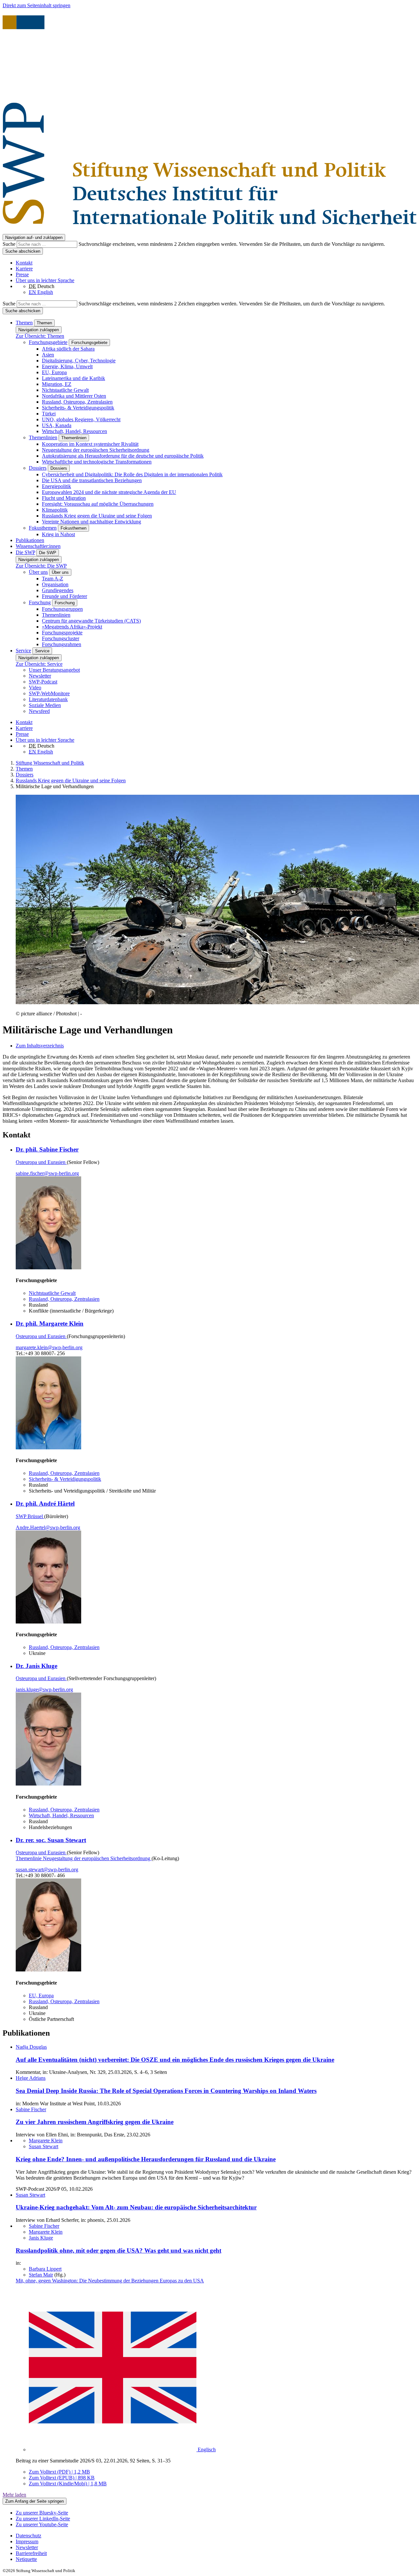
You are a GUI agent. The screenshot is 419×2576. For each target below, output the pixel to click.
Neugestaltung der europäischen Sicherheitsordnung (96, 450)
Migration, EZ (57, 384)
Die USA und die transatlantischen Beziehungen (92, 480)
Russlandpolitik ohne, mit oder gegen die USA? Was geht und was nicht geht (118, 2250)
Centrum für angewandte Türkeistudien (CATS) (91, 621)
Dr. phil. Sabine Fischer (47, 1149)
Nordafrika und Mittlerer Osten (74, 396)
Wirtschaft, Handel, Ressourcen (74, 431)
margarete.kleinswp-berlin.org (49, 1347)
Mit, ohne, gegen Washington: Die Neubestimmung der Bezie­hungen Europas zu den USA (110, 2281)
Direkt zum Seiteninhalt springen (36, 5)
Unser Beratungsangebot (54, 670)
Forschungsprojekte (62, 633)
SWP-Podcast (43, 682)
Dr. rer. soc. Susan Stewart (51, 1840)
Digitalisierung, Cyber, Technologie (79, 361)
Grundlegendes (58, 590)
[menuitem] (216, 2536)
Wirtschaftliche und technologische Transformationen (97, 462)
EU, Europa (54, 372)
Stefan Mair (41, 2275)
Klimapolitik (55, 510)
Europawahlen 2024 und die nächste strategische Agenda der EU (109, 492)
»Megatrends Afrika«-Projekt (72, 627)
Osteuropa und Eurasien (41, 1162)
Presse (22, 274)
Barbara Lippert (45, 2269)
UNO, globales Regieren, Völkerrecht (81, 419)
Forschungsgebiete (48, 342)
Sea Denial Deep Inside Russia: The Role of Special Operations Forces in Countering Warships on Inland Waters (166, 2091)
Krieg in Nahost (58, 534)
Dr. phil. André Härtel (45, 1504)
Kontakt (24, 263)
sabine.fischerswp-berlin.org (47, 1173)
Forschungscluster (61, 638)
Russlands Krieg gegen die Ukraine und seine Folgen (97, 516)
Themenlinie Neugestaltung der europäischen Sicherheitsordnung (84, 1858)
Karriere (24, 269)
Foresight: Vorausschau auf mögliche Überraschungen (98, 504)
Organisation (55, 584)
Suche (10, 244)
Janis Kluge (41, 2238)
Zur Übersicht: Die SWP (41, 566)
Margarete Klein (46, 2141)
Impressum (27, 2541)
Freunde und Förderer (64, 596)
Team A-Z (53, 579)
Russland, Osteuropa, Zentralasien (77, 402)
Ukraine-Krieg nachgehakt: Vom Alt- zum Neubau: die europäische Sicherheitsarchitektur (136, 2207)
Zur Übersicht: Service (39, 664)
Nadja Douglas (31, 2047)
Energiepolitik (56, 486)
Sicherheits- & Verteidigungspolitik (78, 408)
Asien (48, 355)
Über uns (38, 572)
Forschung (40, 602)
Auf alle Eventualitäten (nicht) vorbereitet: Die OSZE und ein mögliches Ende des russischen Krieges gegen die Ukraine (175, 2060)
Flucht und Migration (64, 498)
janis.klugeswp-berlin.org (44, 1689)
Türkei (49, 414)
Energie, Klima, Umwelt (67, 366)
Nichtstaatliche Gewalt (65, 390)
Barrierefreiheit (31, 2553)
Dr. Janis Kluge (36, 1666)
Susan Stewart (44, 2146)
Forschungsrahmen (62, 644)
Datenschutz (28, 2536)
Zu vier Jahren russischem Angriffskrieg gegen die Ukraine (95, 2122)
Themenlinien (43, 437)
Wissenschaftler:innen (38, 546)
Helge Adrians (31, 2078)
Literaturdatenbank (48, 699)
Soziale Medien (45, 705)
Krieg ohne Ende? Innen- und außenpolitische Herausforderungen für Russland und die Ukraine (146, 2159)
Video (35, 688)
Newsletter (40, 676)
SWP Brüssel (30, 1516)
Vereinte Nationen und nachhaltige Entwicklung (91, 522)
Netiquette (26, 2559)
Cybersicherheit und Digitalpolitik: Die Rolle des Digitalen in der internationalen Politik (132, 474)
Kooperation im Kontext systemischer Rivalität (90, 444)
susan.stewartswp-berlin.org (47, 1869)
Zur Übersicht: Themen (40, 336)
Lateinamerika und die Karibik (73, 378)
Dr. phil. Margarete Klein (50, 1324)
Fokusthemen (43, 528)
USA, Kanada (57, 425)
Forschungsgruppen (62, 609)
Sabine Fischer (31, 2109)
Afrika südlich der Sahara (68, 349)
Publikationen (30, 540)
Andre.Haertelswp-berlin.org (48, 1527)
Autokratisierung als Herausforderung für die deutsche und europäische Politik (123, 456)
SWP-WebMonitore (49, 693)
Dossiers (38, 468)
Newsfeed (39, 711)
